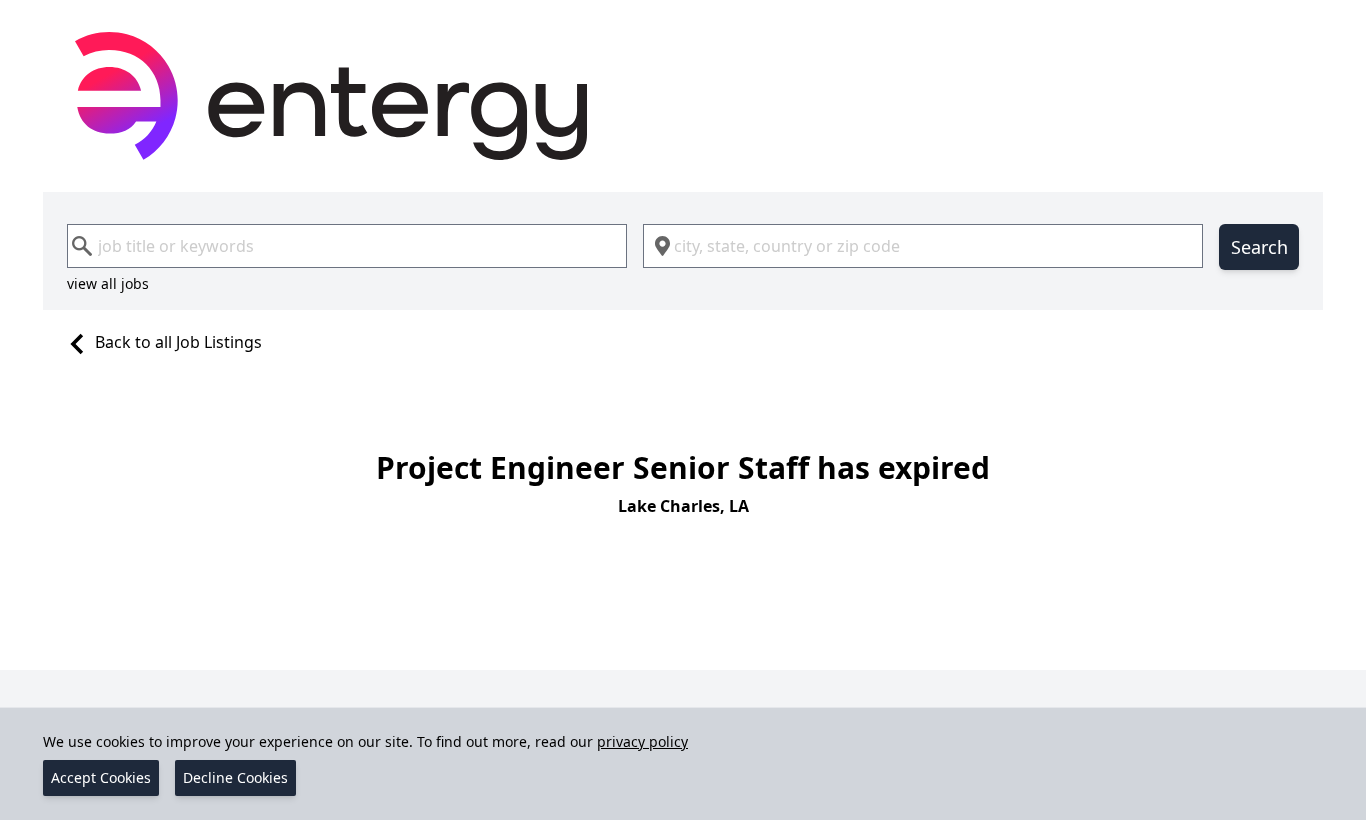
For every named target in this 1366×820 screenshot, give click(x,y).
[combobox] (347, 246)
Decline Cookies (235, 777)
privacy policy (642, 741)
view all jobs (108, 283)
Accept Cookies (101, 777)
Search (1259, 247)
